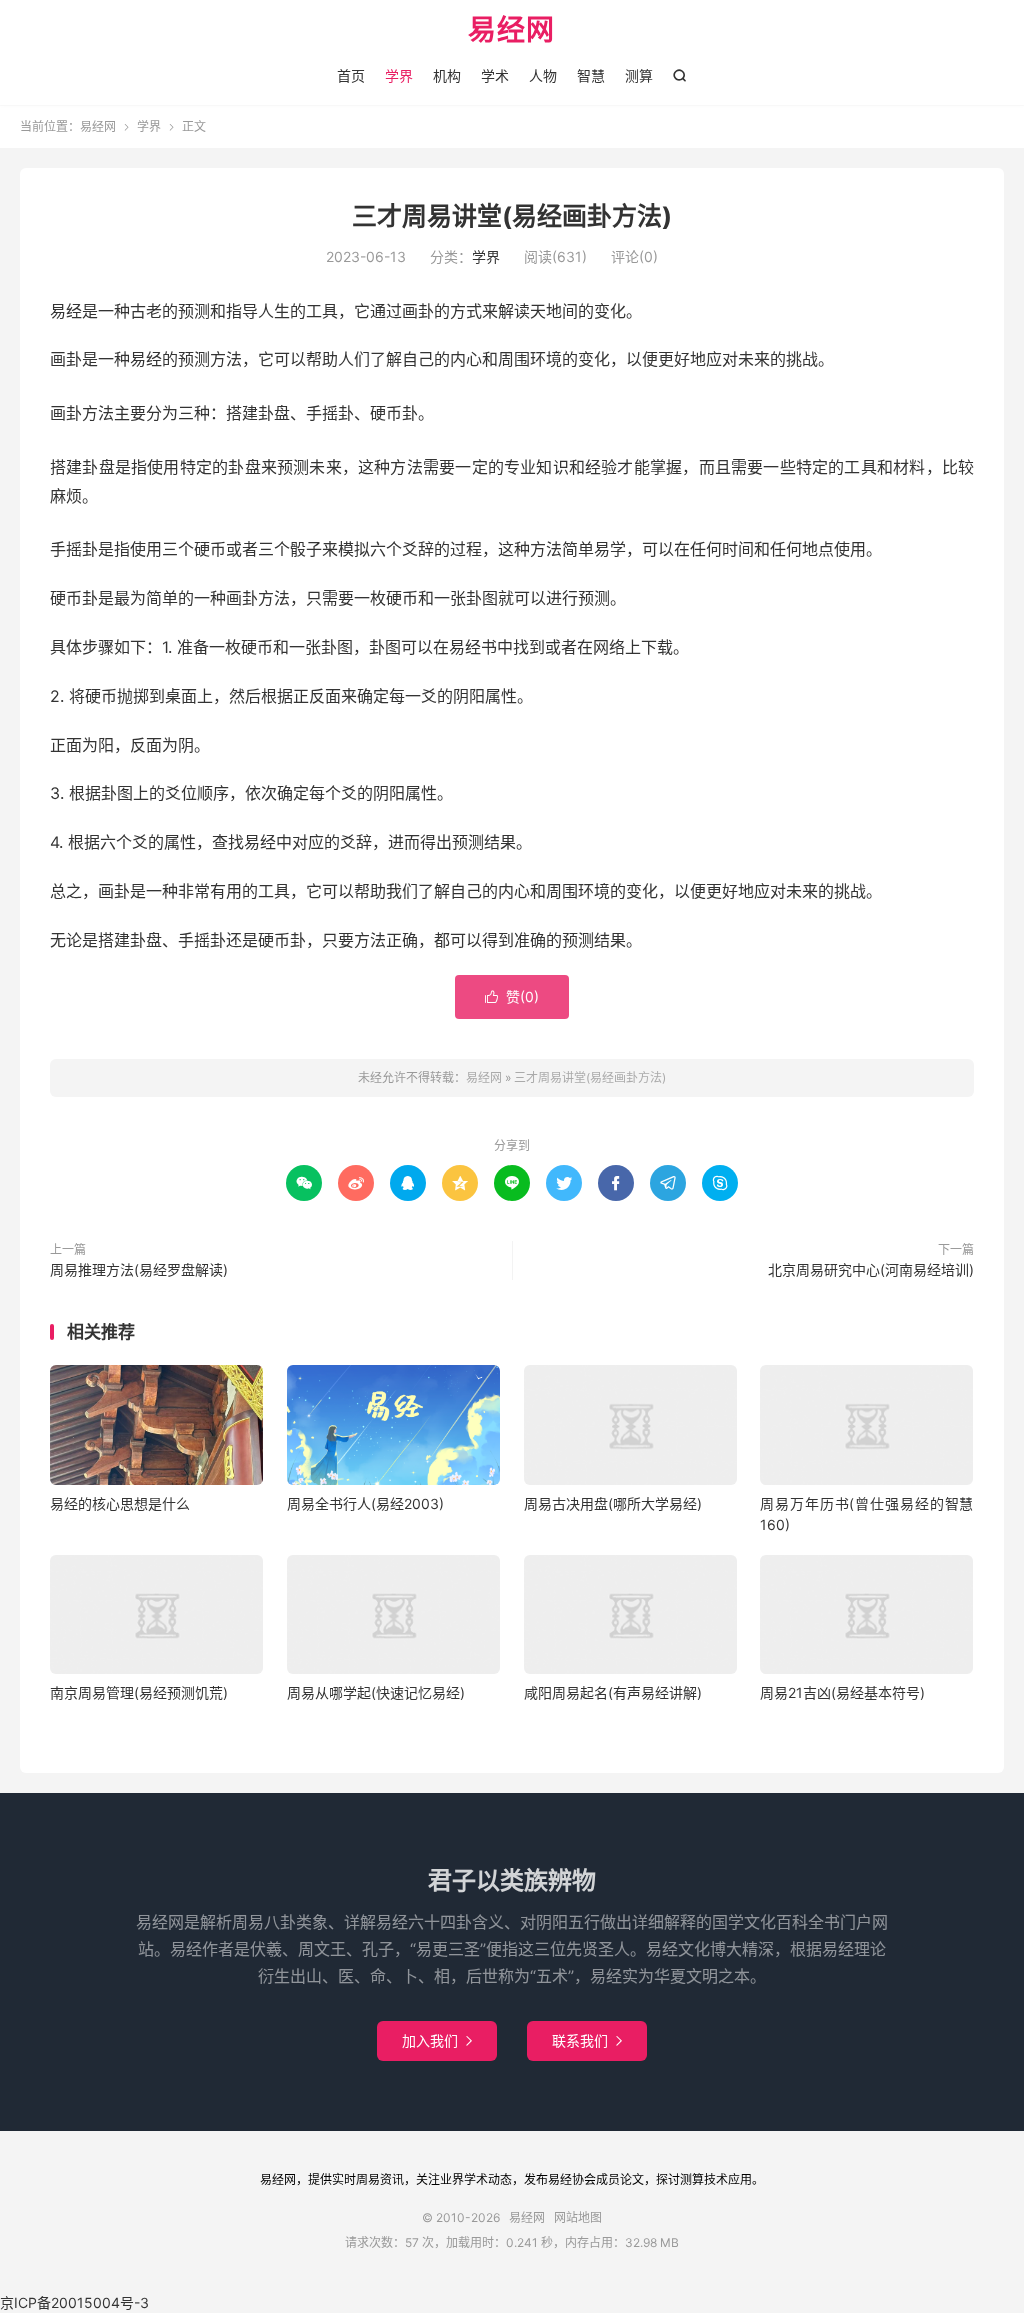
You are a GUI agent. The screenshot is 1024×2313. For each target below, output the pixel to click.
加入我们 (437, 2040)
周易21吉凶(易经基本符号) (842, 1692)
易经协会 (572, 2179)
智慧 (591, 75)
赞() (512, 996)
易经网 (511, 31)
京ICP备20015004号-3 (74, 2302)
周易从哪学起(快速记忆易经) (376, 1692)
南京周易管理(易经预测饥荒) (139, 1692)
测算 (639, 75)
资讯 (392, 2179)
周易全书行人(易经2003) (365, 1503)
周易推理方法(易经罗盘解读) (139, 1269)
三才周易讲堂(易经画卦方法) (512, 216)
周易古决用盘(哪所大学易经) (613, 1503)
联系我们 (587, 2040)
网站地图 (578, 2217)
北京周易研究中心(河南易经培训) (871, 1269)
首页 (351, 75)
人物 (543, 75)
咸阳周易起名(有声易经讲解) (613, 1692)
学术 (495, 75)
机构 (447, 75)
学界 (399, 75)
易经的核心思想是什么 (120, 1503)
